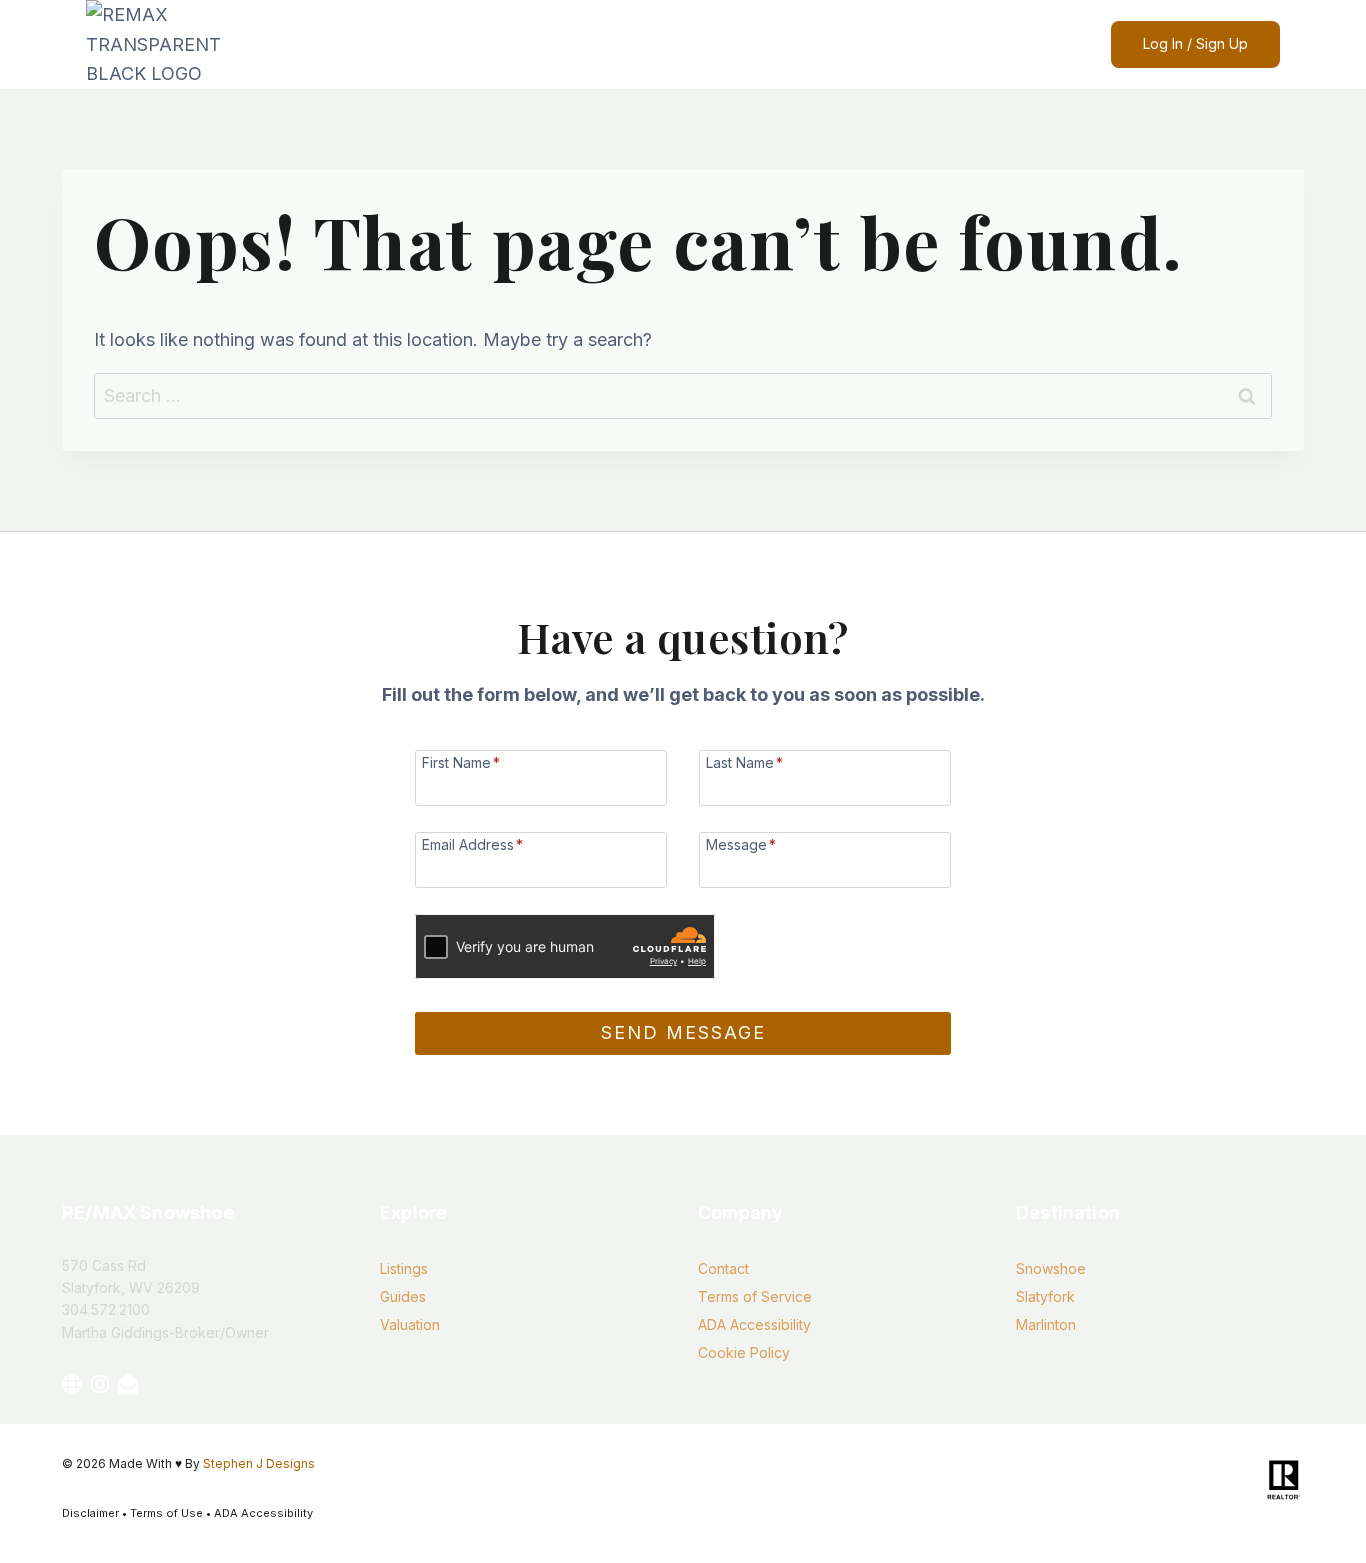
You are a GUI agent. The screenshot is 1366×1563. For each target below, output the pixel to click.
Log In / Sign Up (1195, 43)
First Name (461, 762)
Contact (864, 44)
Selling (620, 44)
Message (741, 844)
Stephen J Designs (259, 1463)
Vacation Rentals (776, 44)
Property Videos (466, 44)
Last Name (744, 762)
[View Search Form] (945, 45)
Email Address (472, 844)
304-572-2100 (1016, 44)
